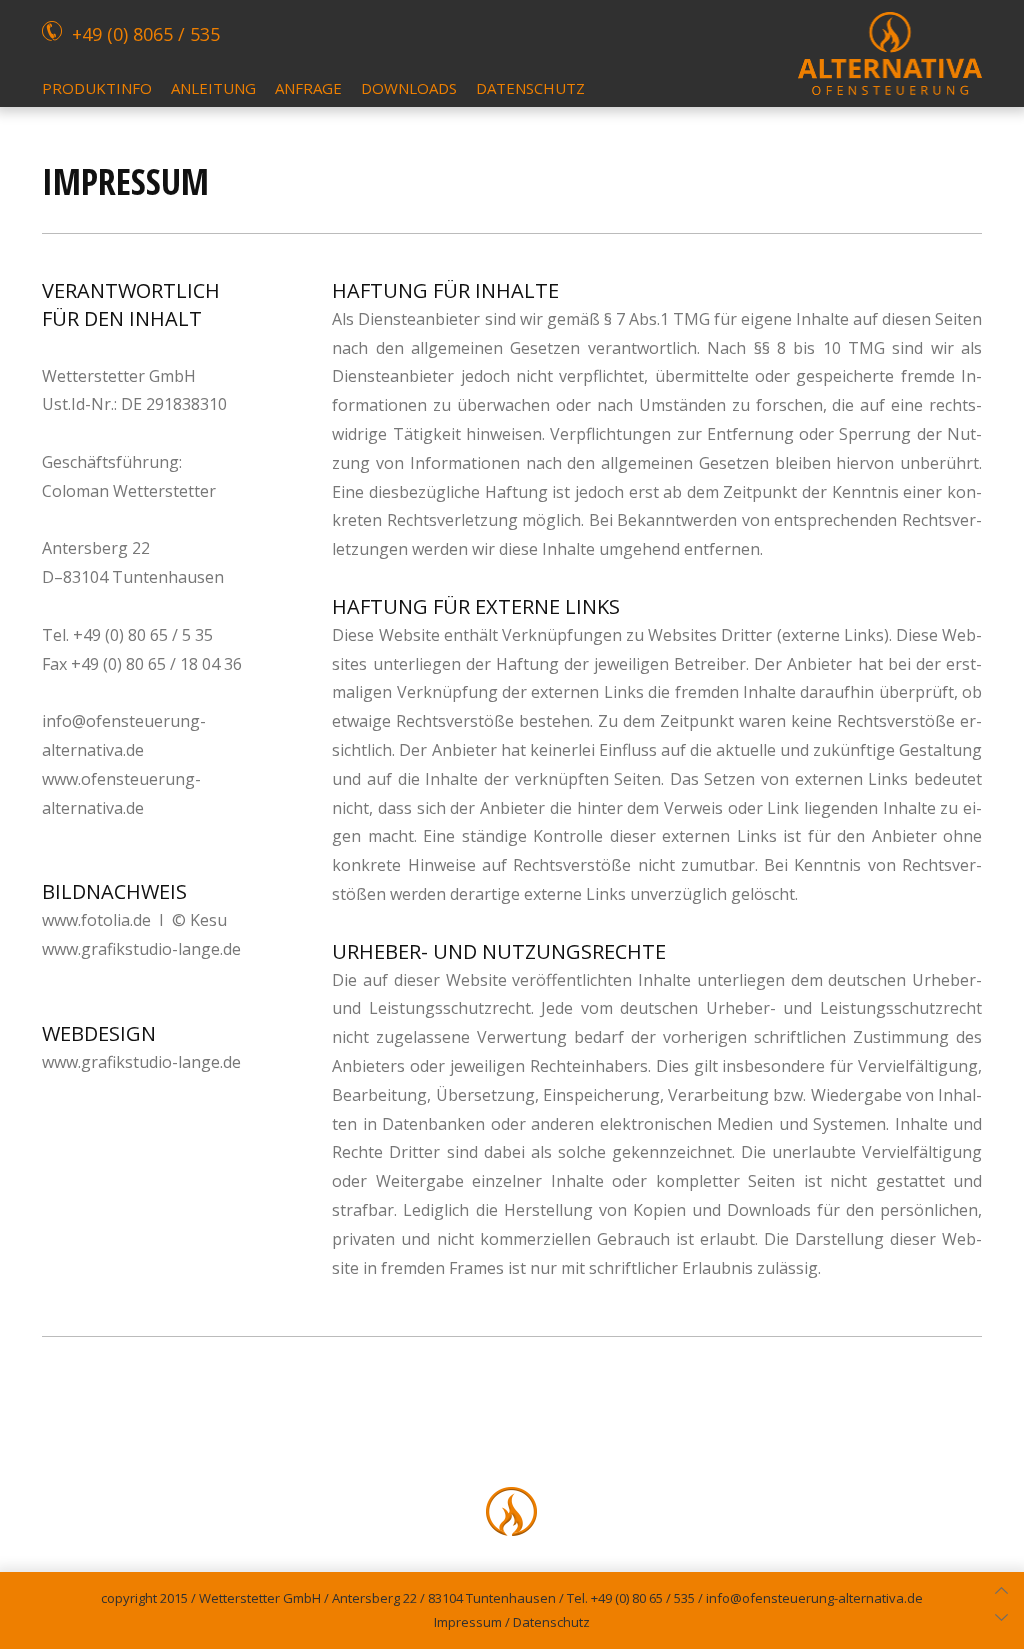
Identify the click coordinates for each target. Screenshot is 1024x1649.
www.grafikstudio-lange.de (141, 949)
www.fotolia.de (96, 920)
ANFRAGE (308, 88)
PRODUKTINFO (97, 88)
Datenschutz (551, 1622)
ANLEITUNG (213, 88)
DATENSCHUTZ (530, 88)
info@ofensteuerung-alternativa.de (814, 1598)
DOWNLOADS (409, 88)
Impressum (468, 1622)
